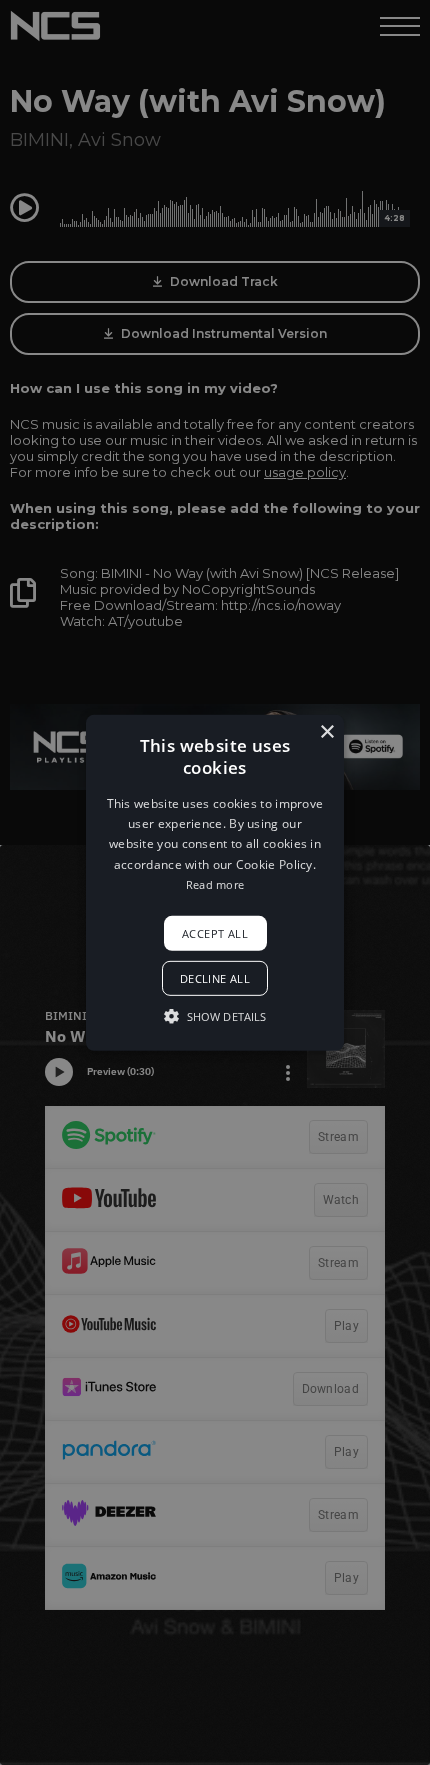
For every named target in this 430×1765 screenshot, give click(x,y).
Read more (215, 884)
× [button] (326, 731)
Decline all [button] (215, 978)
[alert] (215, 882)
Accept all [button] (215, 932)
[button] (215, 882)
